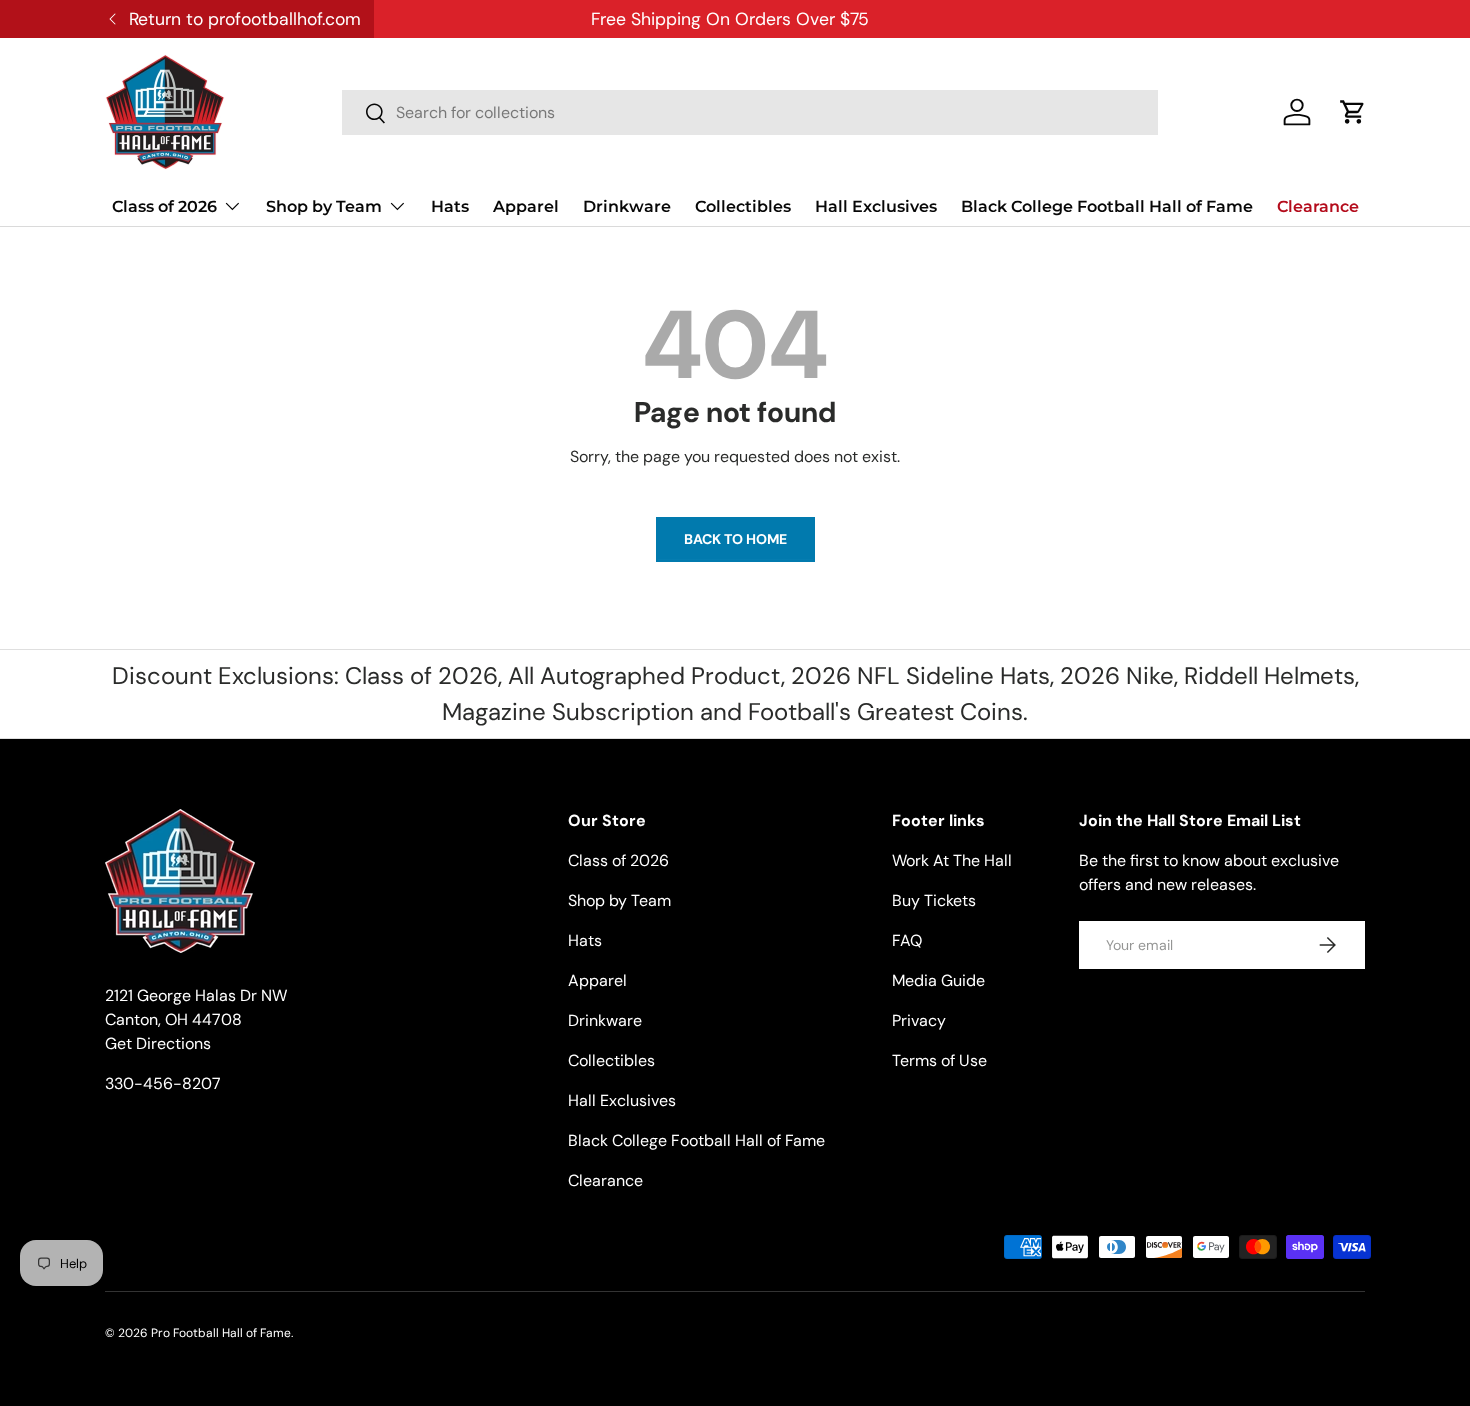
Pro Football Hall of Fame (221, 1333)
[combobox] (750, 112)
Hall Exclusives (876, 206)
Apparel (526, 206)
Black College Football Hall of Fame (1107, 206)
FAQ (907, 940)
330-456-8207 (163, 1083)
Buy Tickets (934, 900)
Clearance (1318, 206)
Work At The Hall (952, 860)
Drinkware (627, 206)
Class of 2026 (164, 206)
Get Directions (158, 1043)
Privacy (919, 1020)
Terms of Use (939, 1060)
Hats (450, 206)
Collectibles (743, 206)
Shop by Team (324, 206)
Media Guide (938, 980)
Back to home (735, 539)
